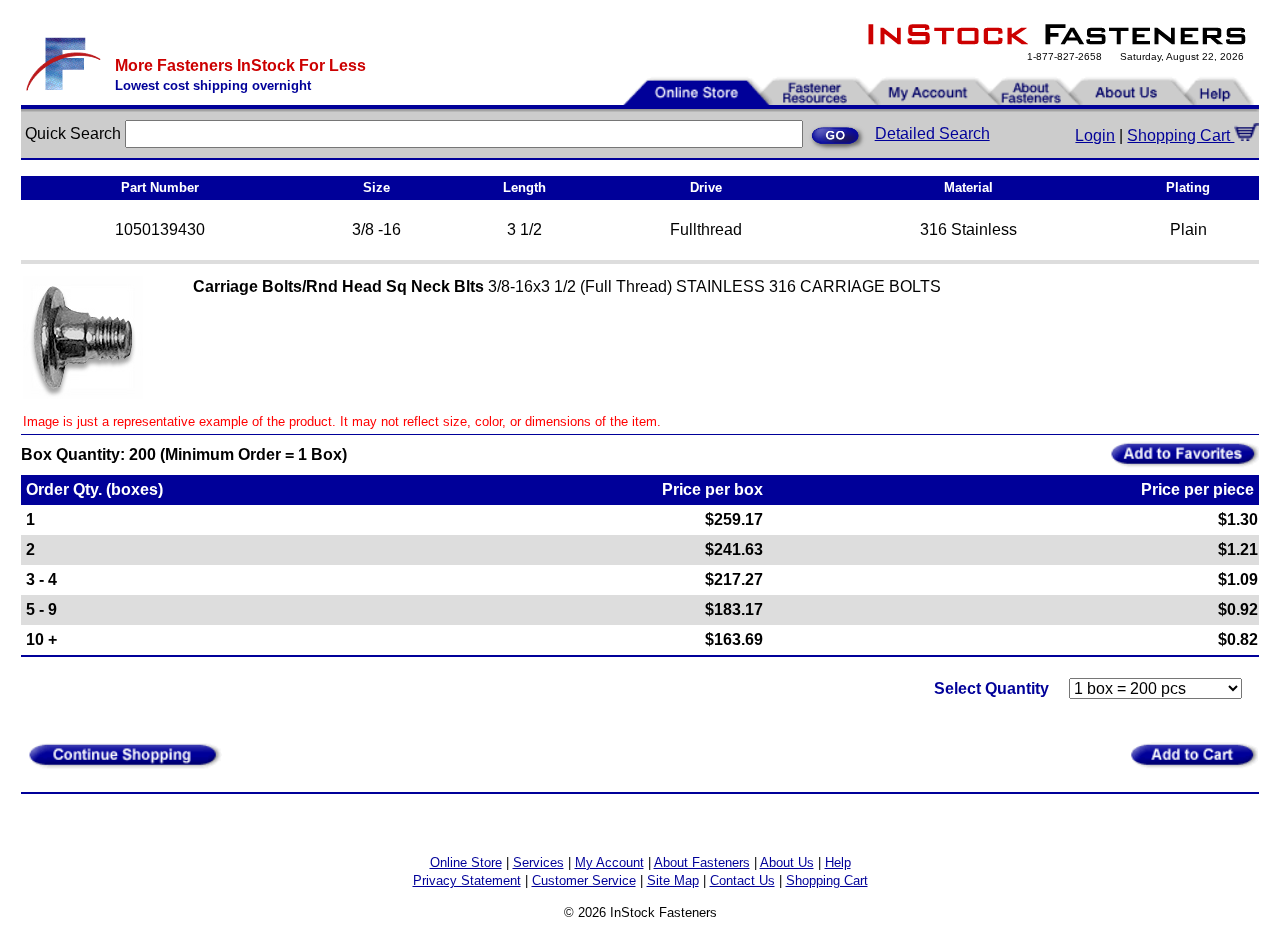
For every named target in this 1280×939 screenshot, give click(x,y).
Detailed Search (932, 133)
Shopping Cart (1180, 135)
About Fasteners (702, 862)
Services (538, 862)
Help (838, 862)
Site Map (673, 880)
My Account (609, 862)
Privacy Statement (467, 880)
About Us (787, 862)
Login (1095, 135)
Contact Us (742, 880)
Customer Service (584, 880)
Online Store (466, 862)
